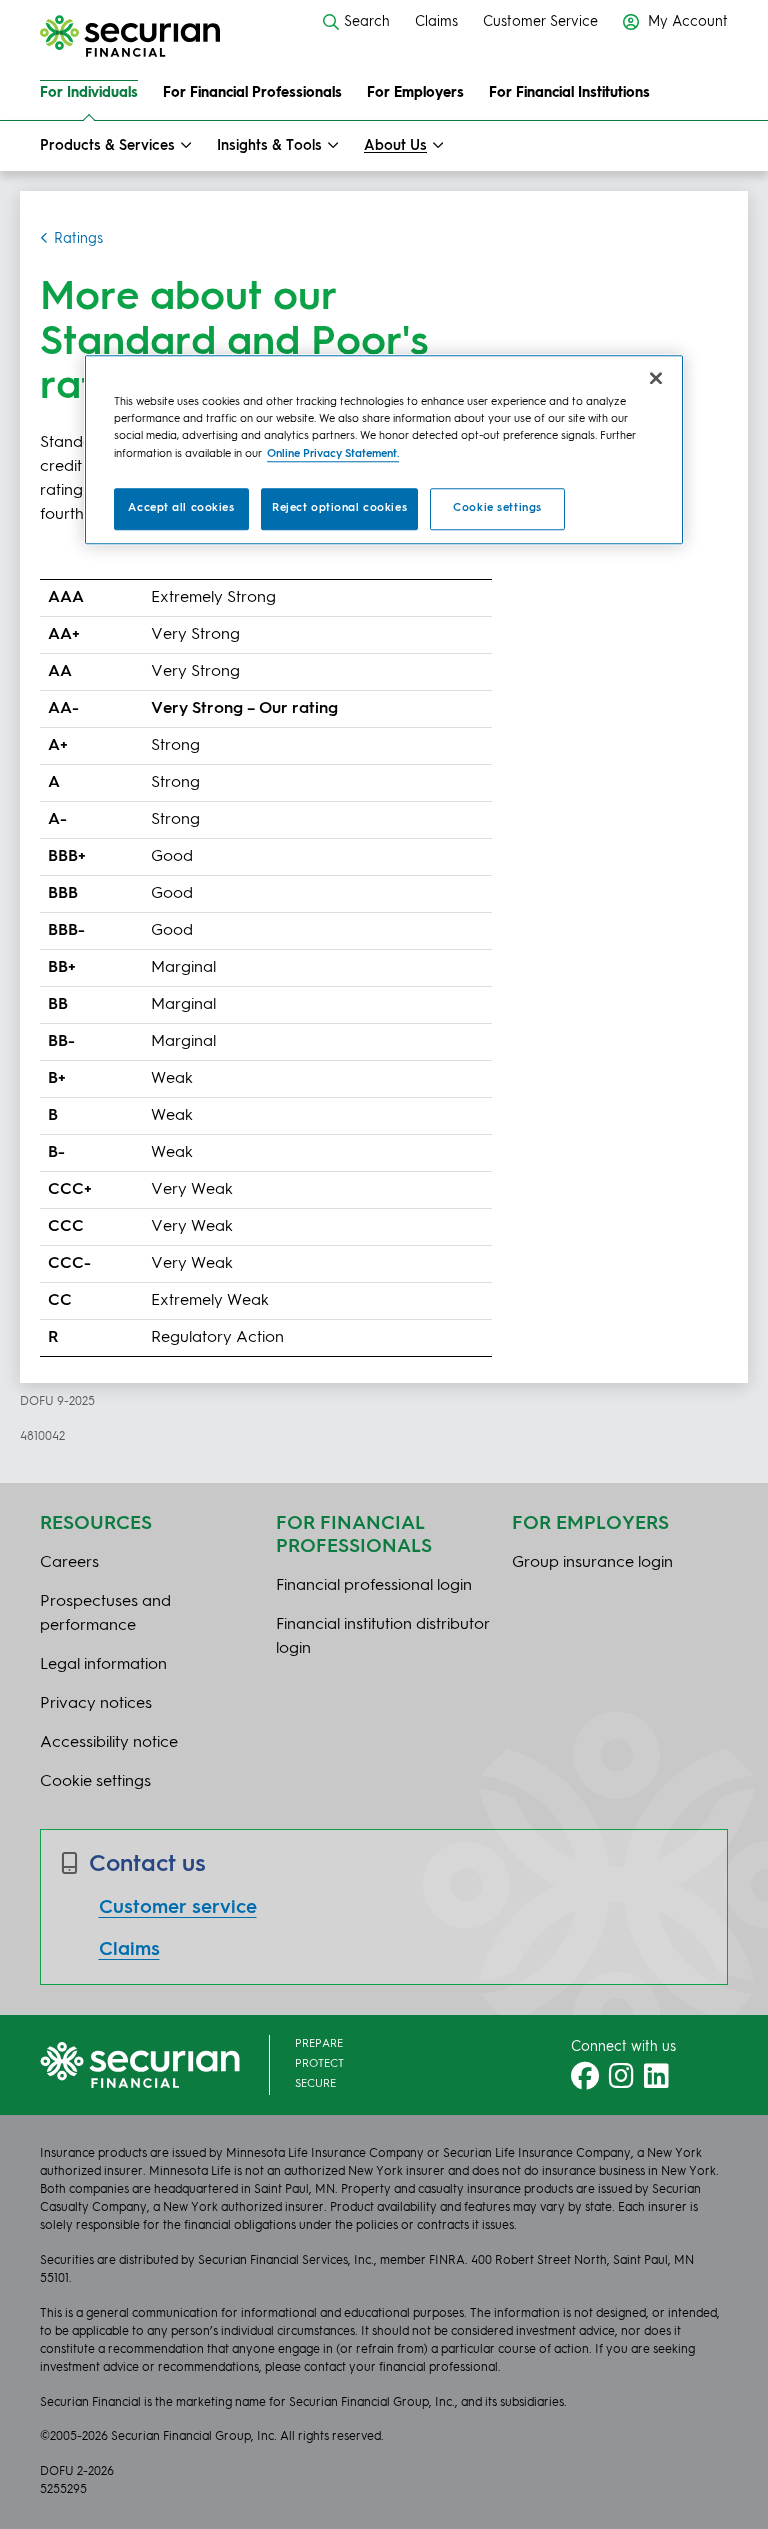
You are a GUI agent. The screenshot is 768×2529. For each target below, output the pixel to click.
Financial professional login (374, 1586)
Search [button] (367, 22)
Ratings (78, 239)
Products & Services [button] (107, 146)
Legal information (103, 1665)
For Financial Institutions (569, 93)
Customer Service (540, 22)
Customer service (178, 1908)
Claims (436, 22)
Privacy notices (96, 1704)
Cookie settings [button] (95, 1782)
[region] (384, 450)
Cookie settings (497, 508)
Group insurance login (592, 1563)
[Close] (656, 379)
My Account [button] (686, 22)
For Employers (415, 93)
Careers (69, 1563)
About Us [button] (395, 146)
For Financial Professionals (252, 93)
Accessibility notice (109, 1743)
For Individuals (89, 93)
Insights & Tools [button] (269, 146)
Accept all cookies (181, 508)
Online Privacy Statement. (333, 454)
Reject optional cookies (339, 508)
